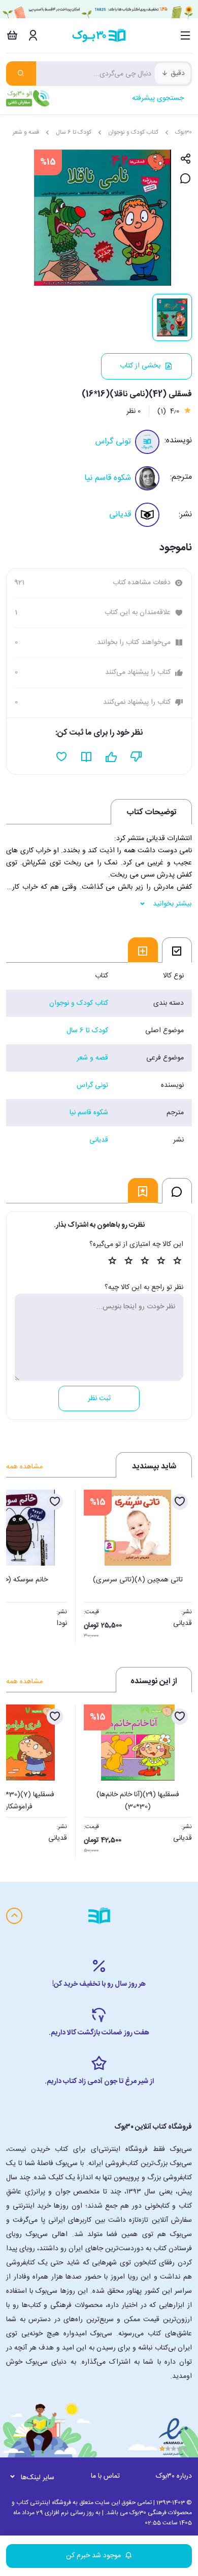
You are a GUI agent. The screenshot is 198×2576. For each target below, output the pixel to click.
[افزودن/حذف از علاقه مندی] (180, 1502)
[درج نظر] (186, 179)
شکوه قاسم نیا (108, 478)
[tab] (177, 950)
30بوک (184, 132)
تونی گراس (113, 442)
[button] (19, 1563)
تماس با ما (105, 2476)
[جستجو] (21, 73)
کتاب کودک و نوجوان (133, 132)
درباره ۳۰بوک (174, 2476)
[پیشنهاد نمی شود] (136, 757)
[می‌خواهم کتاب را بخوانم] (87, 757)
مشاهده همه (24, 1467)
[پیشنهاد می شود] (111, 757)
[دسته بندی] (186, 35)
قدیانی (120, 515)
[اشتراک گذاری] (186, 159)
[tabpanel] (99, 1058)
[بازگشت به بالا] (14, 1916)
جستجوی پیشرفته (158, 98)
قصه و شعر (26, 132)
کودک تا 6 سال (74, 132)
